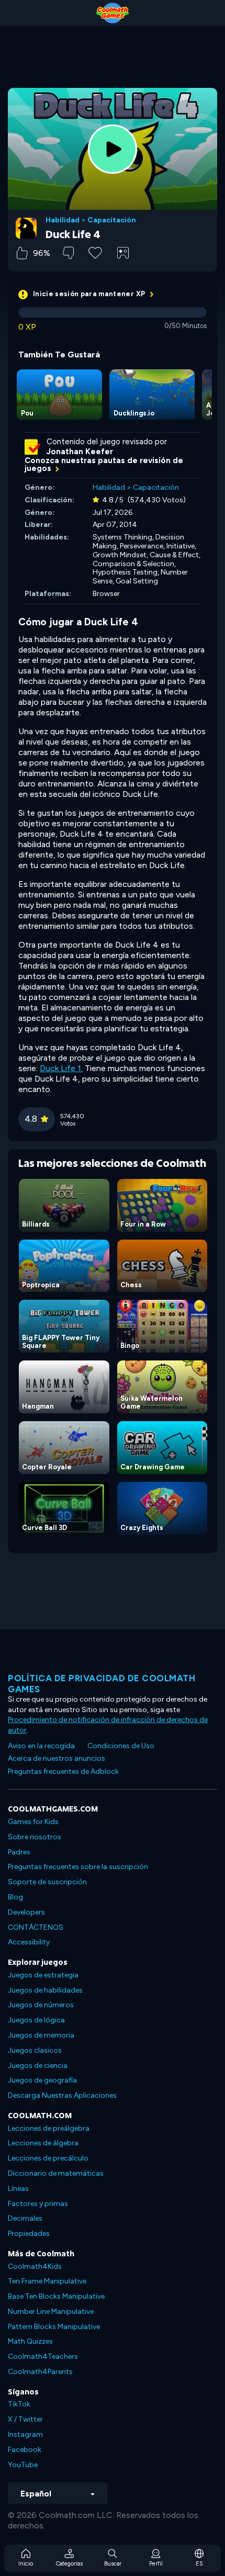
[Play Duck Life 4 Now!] (113, 149)
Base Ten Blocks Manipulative (56, 2296)
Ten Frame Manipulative (47, 2281)
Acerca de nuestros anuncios (57, 1758)
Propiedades (29, 2234)
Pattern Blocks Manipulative (54, 2327)
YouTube (23, 2465)
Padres (19, 1852)
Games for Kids (33, 1822)
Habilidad (63, 220)
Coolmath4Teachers (43, 2356)
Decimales (25, 2218)
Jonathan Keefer (80, 452)
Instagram (25, 2434)
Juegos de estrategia (43, 1975)
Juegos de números (41, 2005)
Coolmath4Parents (40, 2372)
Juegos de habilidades (45, 1990)
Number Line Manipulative (51, 2311)
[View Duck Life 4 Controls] (123, 253)
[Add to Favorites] (95, 252)
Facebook (25, 2450)
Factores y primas (38, 2204)
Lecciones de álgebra (43, 2143)
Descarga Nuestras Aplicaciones (62, 2095)
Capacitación (112, 220)
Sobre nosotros (35, 1837)
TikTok (19, 2404)
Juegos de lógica (36, 2020)
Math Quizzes (30, 2341)
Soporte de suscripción (47, 1882)
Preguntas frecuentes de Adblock (63, 1771)
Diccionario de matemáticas (56, 2173)
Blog (15, 1897)
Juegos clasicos (35, 2050)
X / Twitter (25, 2419)
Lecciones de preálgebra (49, 2128)
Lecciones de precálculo (48, 2158)
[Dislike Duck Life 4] (68, 253)
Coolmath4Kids (35, 2266)
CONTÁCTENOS (36, 1927)
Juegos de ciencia (38, 2066)
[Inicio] (113, 13)
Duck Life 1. (61, 1068)
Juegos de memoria (41, 2035)
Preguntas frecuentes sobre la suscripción (78, 1867)
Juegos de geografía (42, 2080)
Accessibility (29, 1942)
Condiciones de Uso (121, 1746)
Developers (26, 1912)
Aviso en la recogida (41, 1746)
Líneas (18, 2189)
